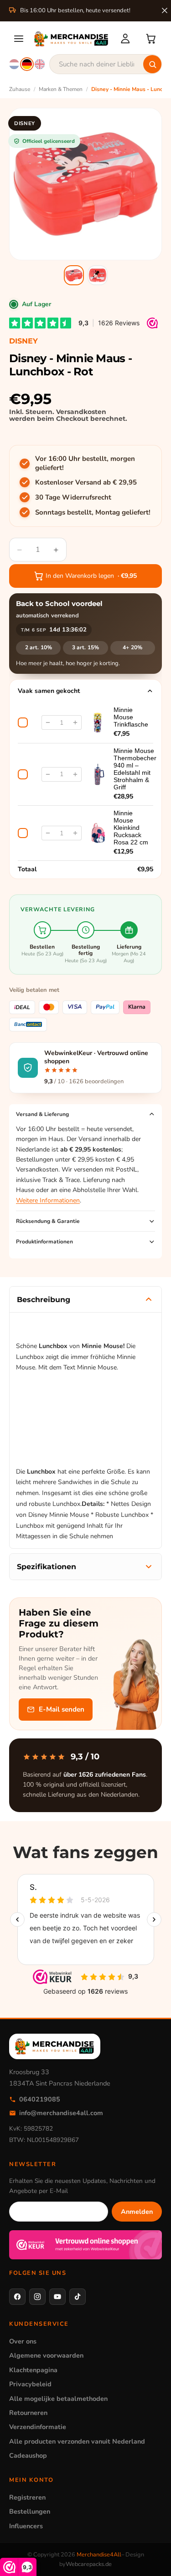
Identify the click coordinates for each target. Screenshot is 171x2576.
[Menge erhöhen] (75, 722)
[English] (40, 64)
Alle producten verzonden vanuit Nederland (77, 2441)
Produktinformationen (44, 1242)
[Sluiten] (165, 10)
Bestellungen (30, 2511)
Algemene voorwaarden (46, 2355)
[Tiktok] (78, 2297)
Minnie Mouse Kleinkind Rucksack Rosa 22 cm (131, 828)
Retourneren (28, 2413)
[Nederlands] (14, 64)
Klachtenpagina (33, 2370)
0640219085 (40, 2099)
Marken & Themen (61, 89)
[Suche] (152, 64)
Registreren (27, 2497)
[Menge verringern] (48, 722)
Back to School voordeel (59, 604)
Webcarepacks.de (89, 2564)
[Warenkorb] (151, 39)
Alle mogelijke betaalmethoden (58, 2399)
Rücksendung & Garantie (48, 1221)
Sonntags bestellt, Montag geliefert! (93, 512)
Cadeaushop (28, 2455)
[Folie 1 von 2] (74, 275)
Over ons (23, 2341)
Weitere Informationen (48, 1200)
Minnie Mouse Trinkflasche (131, 717)
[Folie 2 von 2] (98, 275)
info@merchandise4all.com (61, 2113)
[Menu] (19, 39)
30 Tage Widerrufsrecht (73, 497)
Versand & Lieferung (42, 1114)
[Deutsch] (27, 64)
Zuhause (20, 89)
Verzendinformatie (38, 2427)
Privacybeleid (30, 2384)
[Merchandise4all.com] (71, 39)
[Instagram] (37, 2297)
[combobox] (106, 64)
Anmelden (137, 2212)
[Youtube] (57, 2297)
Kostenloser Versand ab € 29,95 (86, 482)
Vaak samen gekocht (49, 691)
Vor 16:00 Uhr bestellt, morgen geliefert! (85, 463)
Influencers (26, 2526)
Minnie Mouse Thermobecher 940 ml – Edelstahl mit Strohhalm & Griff (135, 769)
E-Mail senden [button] (62, 1709)
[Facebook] (17, 2297)
